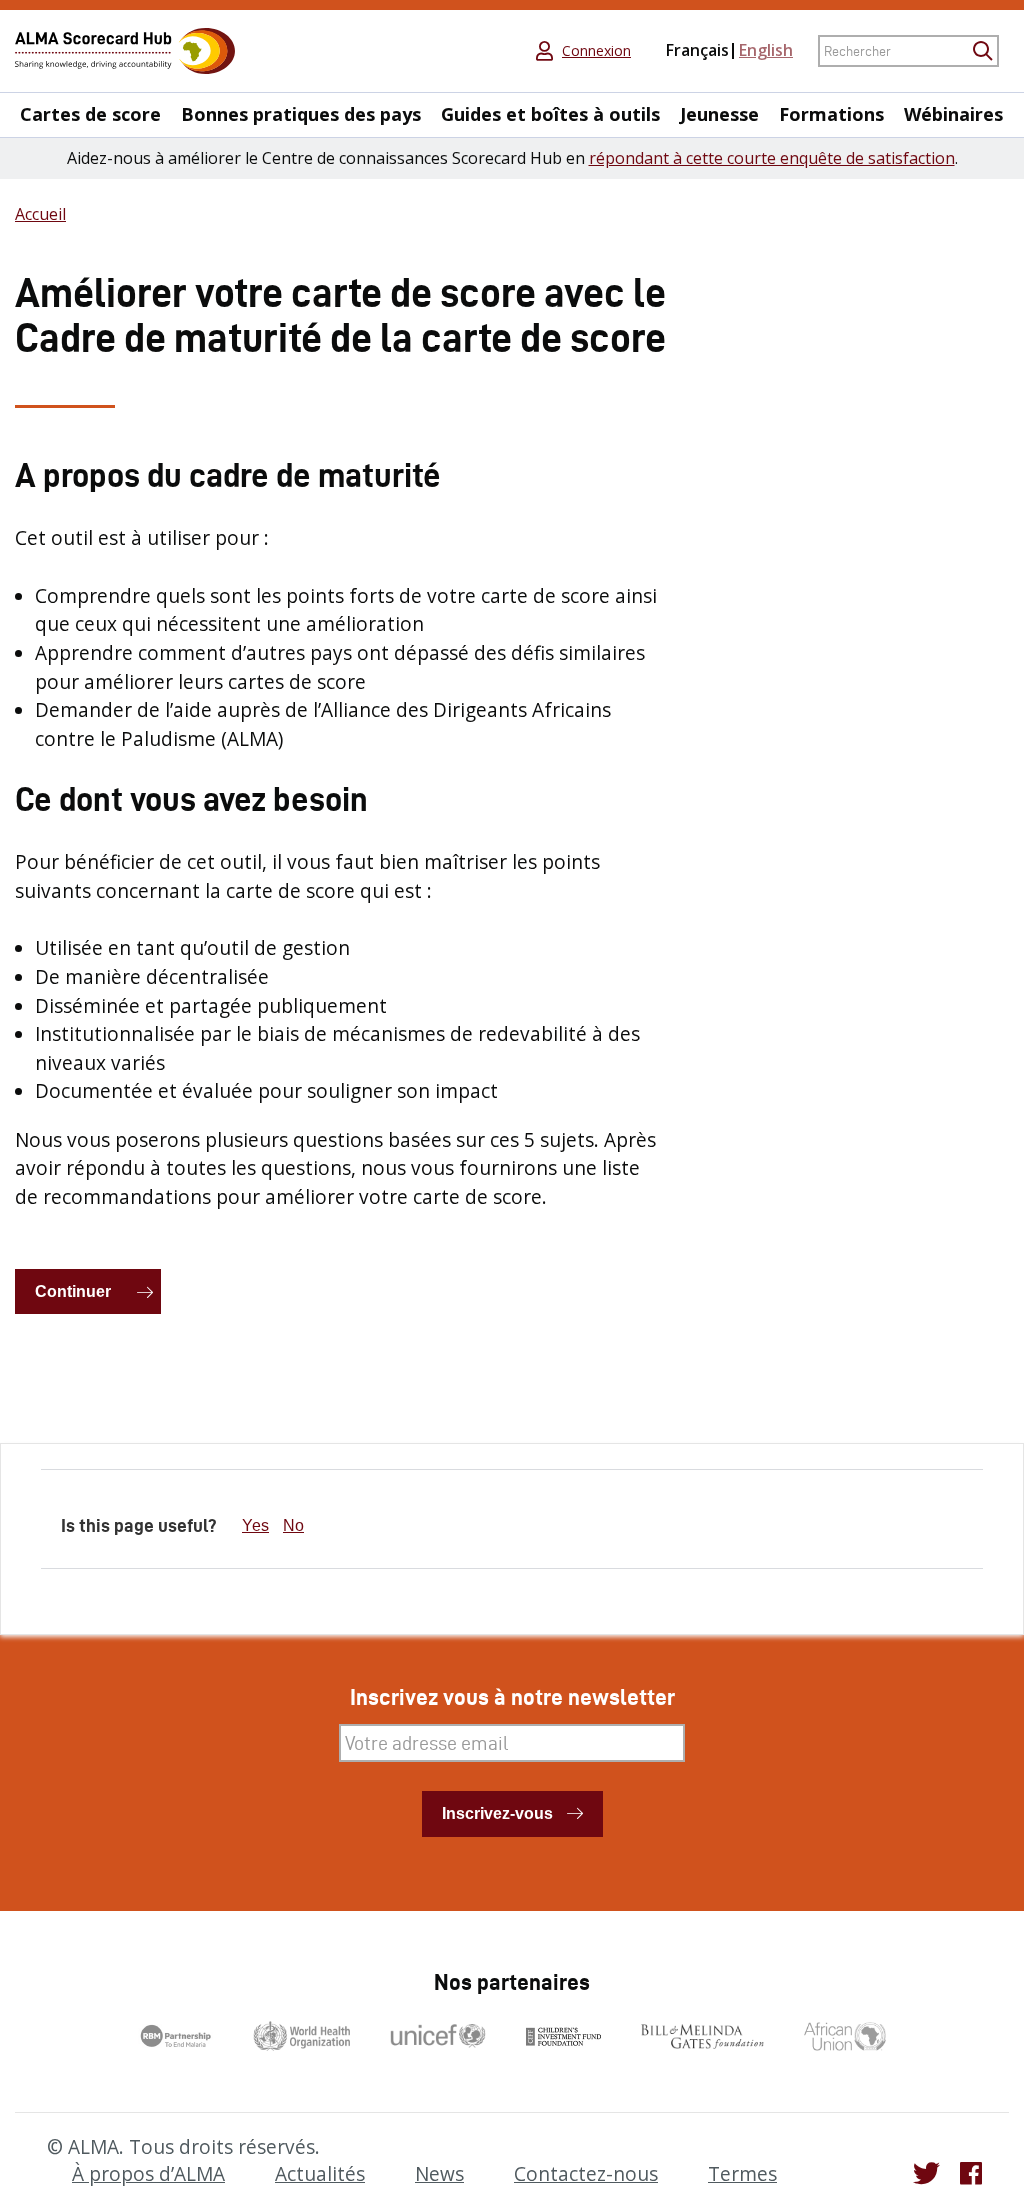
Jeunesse (719, 114)
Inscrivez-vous (497, 1813)
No (293, 1525)
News (439, 2174)
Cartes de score (90, 114)
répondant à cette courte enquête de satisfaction (772, 158)
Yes (255, 1525)
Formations (831, 114)
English (766, 50)
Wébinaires (953, 114)
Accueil (40, 214)
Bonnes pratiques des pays (301, 114)
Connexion (596, 51)
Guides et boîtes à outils (550, 114)
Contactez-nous (586, 2174)
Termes (742, 2174)
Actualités (320, 2174)
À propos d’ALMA (148, 2174)
